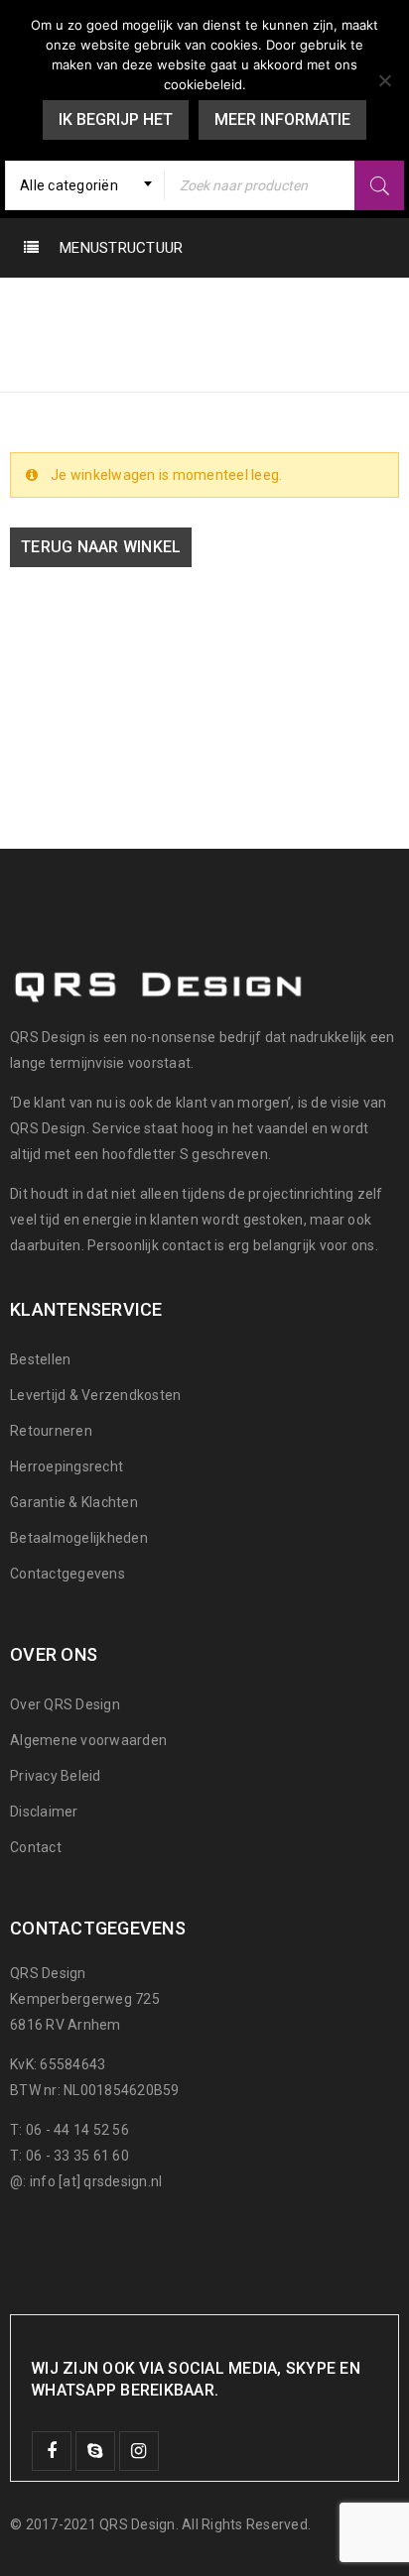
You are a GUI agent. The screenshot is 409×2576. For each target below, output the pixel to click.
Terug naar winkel (101, 547)
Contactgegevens (68, 1574)
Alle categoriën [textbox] (69, 185)
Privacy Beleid (56, 1776)
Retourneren (51, 1431)
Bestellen (40, 1359)
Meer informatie (282, 119)
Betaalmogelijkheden (79, 1538)
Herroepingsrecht (67, 1466)
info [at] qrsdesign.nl (96, 2181)
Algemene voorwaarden (88, 1740)
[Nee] (384, 80)
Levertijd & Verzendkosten (95, 1395)
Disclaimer (44, 1812)
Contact (36, 1847)
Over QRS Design (65, 1704)
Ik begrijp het (116, 119)
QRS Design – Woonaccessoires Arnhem (176, 339)
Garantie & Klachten (74, 1502)
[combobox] (85, 185)
